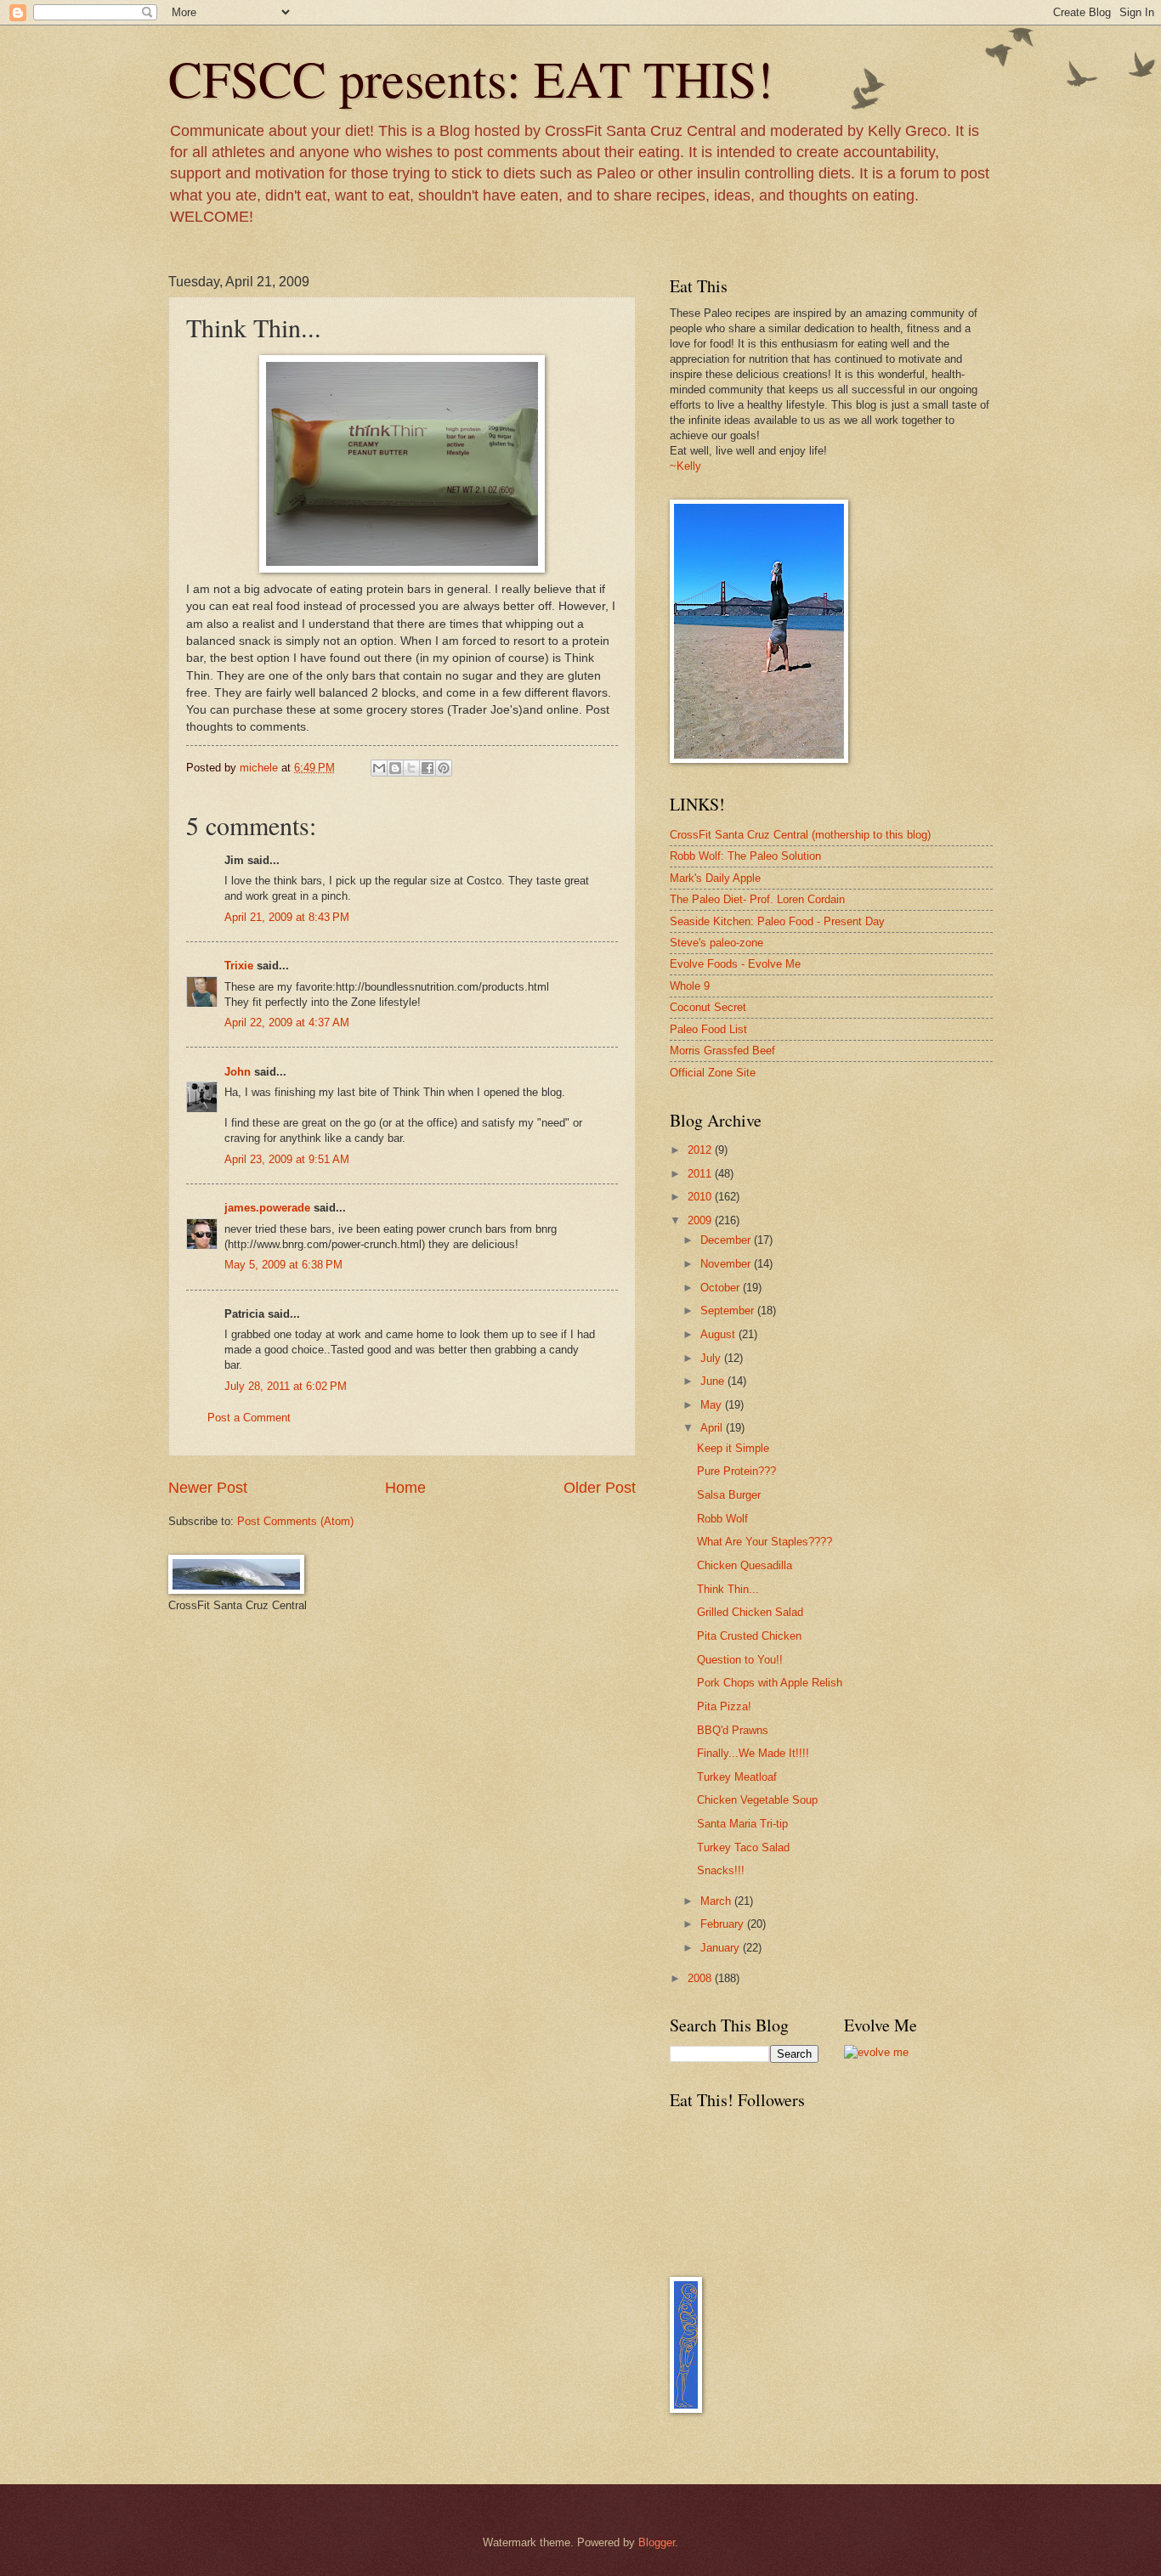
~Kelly (685, 466)
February (724, 1924)
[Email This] (379, 768)
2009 (701, 1220)
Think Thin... (728, 1589)
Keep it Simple (733, 1448)
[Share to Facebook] (428, 768)
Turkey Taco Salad (743, 1847)
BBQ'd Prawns (733, 1730)
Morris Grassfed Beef (722, 1051)
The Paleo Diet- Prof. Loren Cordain (757, 899)
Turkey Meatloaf (737, 1777)
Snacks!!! (721, 1870)
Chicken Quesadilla (745, 1565)
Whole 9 (690, 986)
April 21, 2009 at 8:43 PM (287, 917)
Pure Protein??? (736, 1471)
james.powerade (267, 1208)
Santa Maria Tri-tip (742, 1824)
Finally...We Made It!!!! (753, 1753)
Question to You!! (740, 1660)
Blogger (657, 2542)
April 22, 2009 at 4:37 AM (287, 1022)
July (712, 1358)
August (719, 1334)
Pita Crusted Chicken (749, 1636)
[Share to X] (411, 768)
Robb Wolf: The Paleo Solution (745, 856)
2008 (701, 1978)
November (727, 1264)
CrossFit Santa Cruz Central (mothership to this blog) (800, 835)
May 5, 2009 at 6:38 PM (283, 1265)
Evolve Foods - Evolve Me (735, 964)
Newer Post (208, 1488)
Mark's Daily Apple (715, 878)
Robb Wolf (722, 1519)
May (713, 1405)
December (727, 1240)
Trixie (239, 966)
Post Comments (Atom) (295, 1521)
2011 (701, 1174)
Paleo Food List (708, 1029)
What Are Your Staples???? (765, 1542)
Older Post (600, 1488)
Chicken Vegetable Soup (757, 1800)
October (722, 1288)
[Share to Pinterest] (444, 768)
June (714, 1381)
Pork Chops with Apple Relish (770, 1683)
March (717, 1901)
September (729, 1311)
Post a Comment (249, 1418)
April (713, 1428)
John (238, 1072)
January (722, 1948)
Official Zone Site (713, 1073)
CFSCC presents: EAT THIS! (471, 78)
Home (405, 1488)
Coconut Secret (708, 1007)
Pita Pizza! (724, 1706)
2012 (701, 1150)
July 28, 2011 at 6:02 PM (286, 1386)
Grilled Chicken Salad (750, 1612)
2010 (701, 1197)
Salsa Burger (729, 1495)
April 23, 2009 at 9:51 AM (287, 1159)
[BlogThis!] (395, 768)
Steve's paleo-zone (716, 943)
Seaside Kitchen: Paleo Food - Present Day (777, 921)
